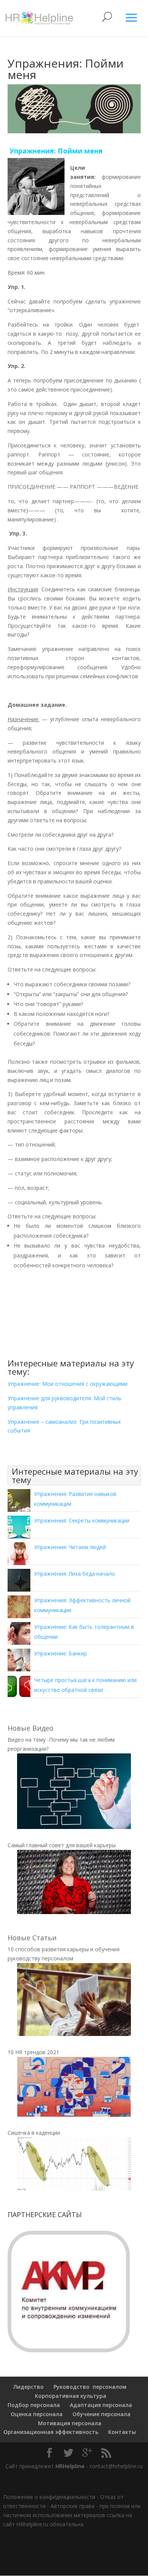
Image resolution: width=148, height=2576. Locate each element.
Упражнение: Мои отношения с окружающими (68, 1384)
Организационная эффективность (51, 2432)
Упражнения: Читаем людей (70, 1547)
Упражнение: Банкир (61, 1653)
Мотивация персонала (70, 2423)
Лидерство (28, 2387)
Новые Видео (31, 1728)
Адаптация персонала (101, 2405)
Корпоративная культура (70, 2396)
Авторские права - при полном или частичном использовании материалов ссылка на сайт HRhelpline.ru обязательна (72, 2515)
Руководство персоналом (90, 2387)
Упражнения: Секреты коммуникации (82, 1520)
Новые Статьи (32, 1938)
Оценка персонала (36, 2414)
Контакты (122, 2432)
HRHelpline (70, 2466)
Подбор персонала (34, 2405)
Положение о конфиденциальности (49, 2497)
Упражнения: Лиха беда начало (75, 1574)
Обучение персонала (102, 2414)
